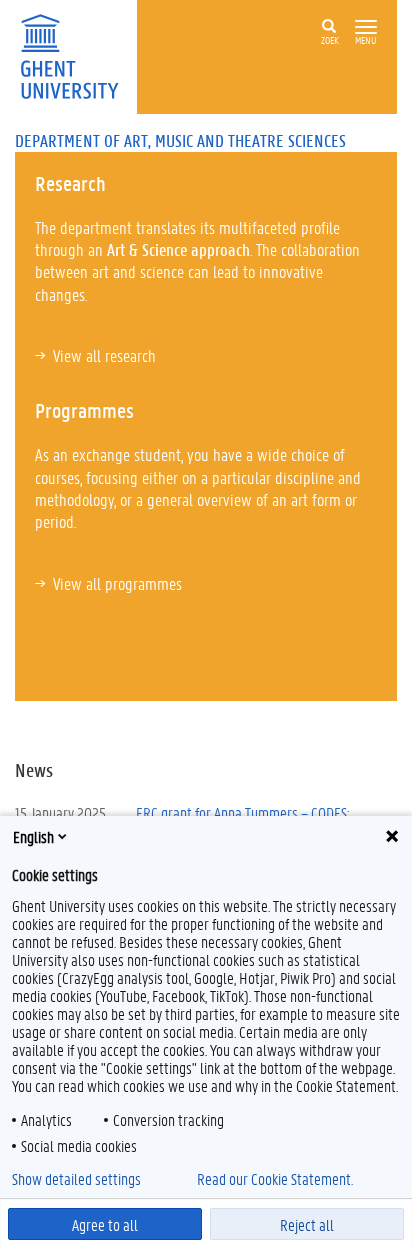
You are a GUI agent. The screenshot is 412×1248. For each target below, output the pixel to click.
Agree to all (105, 1224)
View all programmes (117, 583)
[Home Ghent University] (76, 54)
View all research (104, 355)
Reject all (307, 1224)
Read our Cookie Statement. (275, 1179)
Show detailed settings (76, 1179)
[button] (366, 27)
